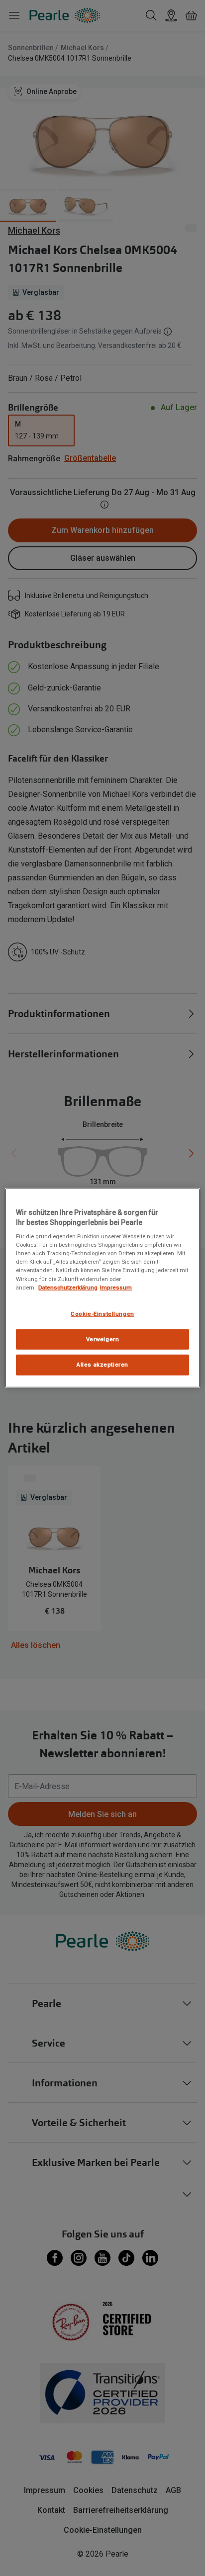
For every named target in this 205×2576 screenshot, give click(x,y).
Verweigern (103, 1339)
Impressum (116, 1287)
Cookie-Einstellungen (102, 1313)
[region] (102, 1288)
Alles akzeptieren (102, 1365)
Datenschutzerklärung (68, 1287)
